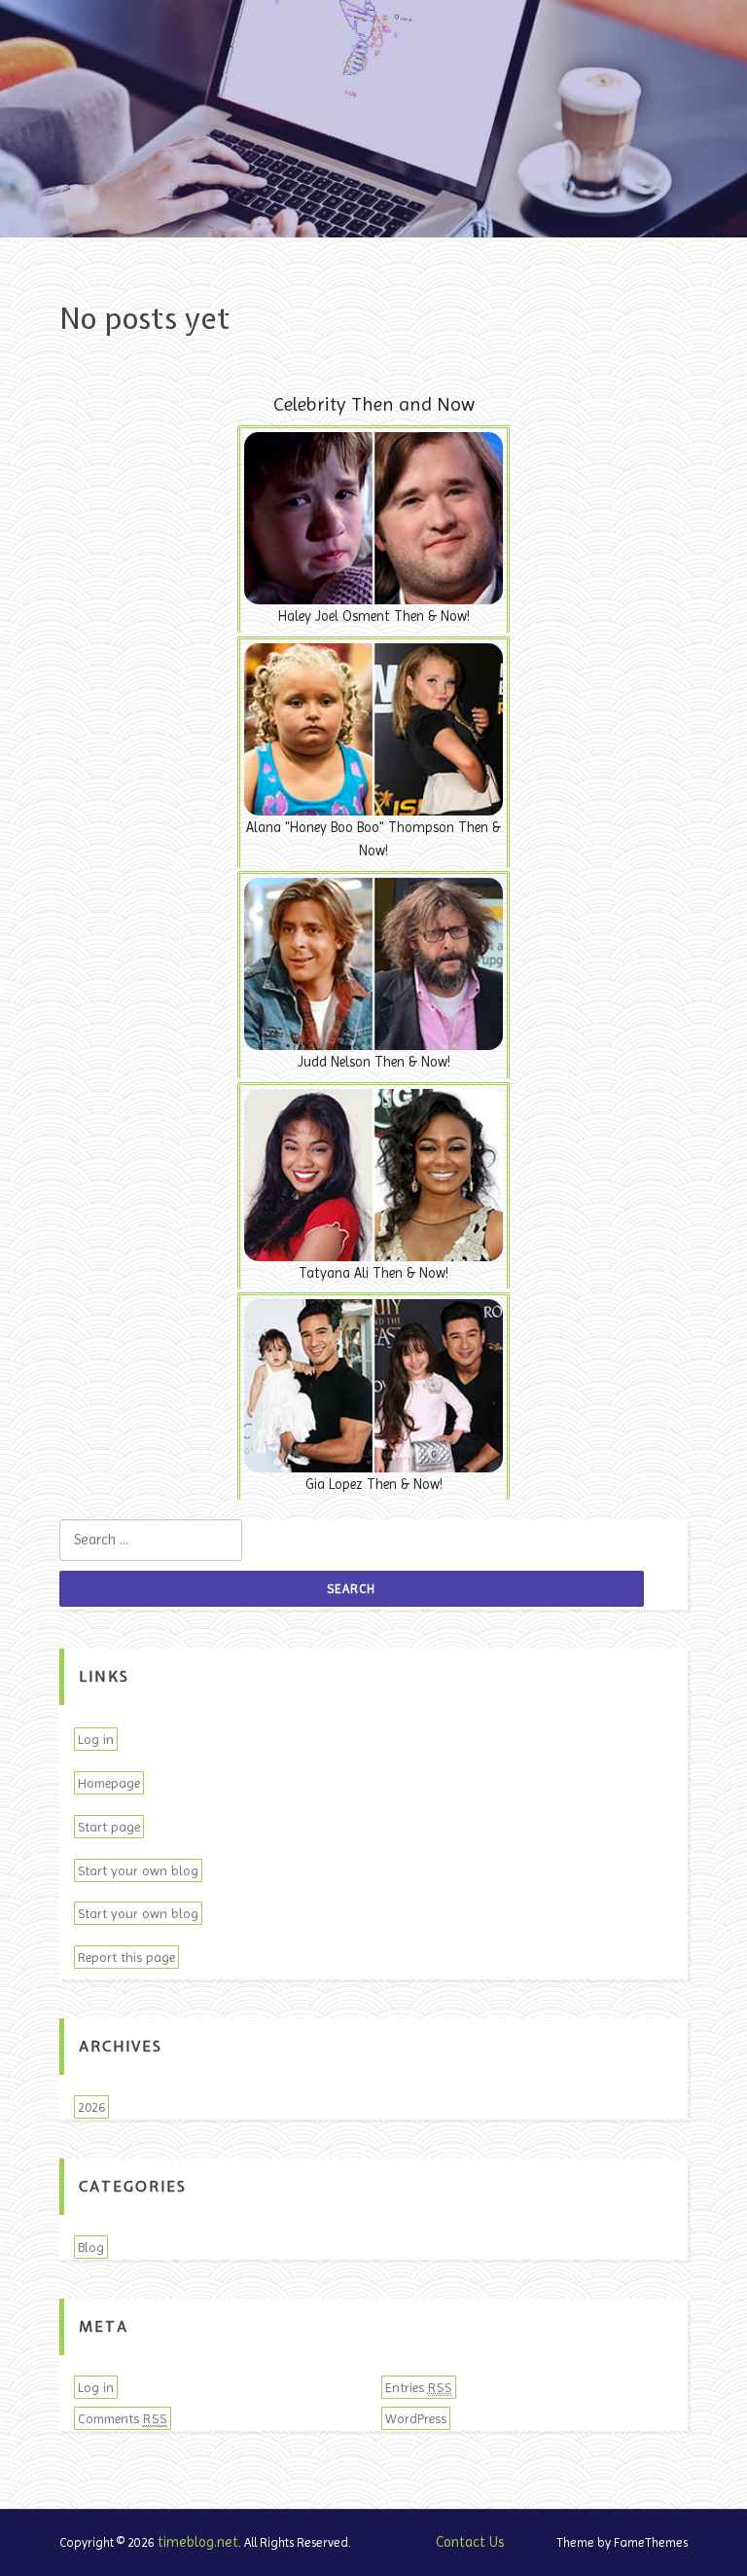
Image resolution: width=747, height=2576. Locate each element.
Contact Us (470, 2542)
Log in (96, 1739)
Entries (419, 2387)
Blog (91, 2247)
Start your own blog (138, 1870)
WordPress (416, 2418)
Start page (109, 1827)
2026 (91, 2107)
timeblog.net (198, 2542)
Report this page (126, 1957)
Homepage (109, 1783)
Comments (123, 2418)
